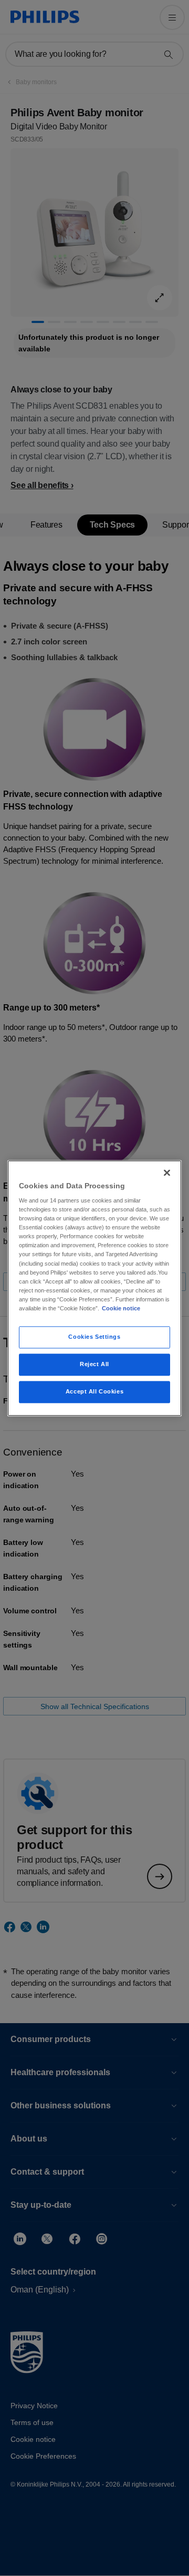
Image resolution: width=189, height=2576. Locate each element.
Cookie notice (121, 1308)
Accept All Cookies (94, 1391)
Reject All (94, 1364)
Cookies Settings (94, 1337)
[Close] (167, 1173)
